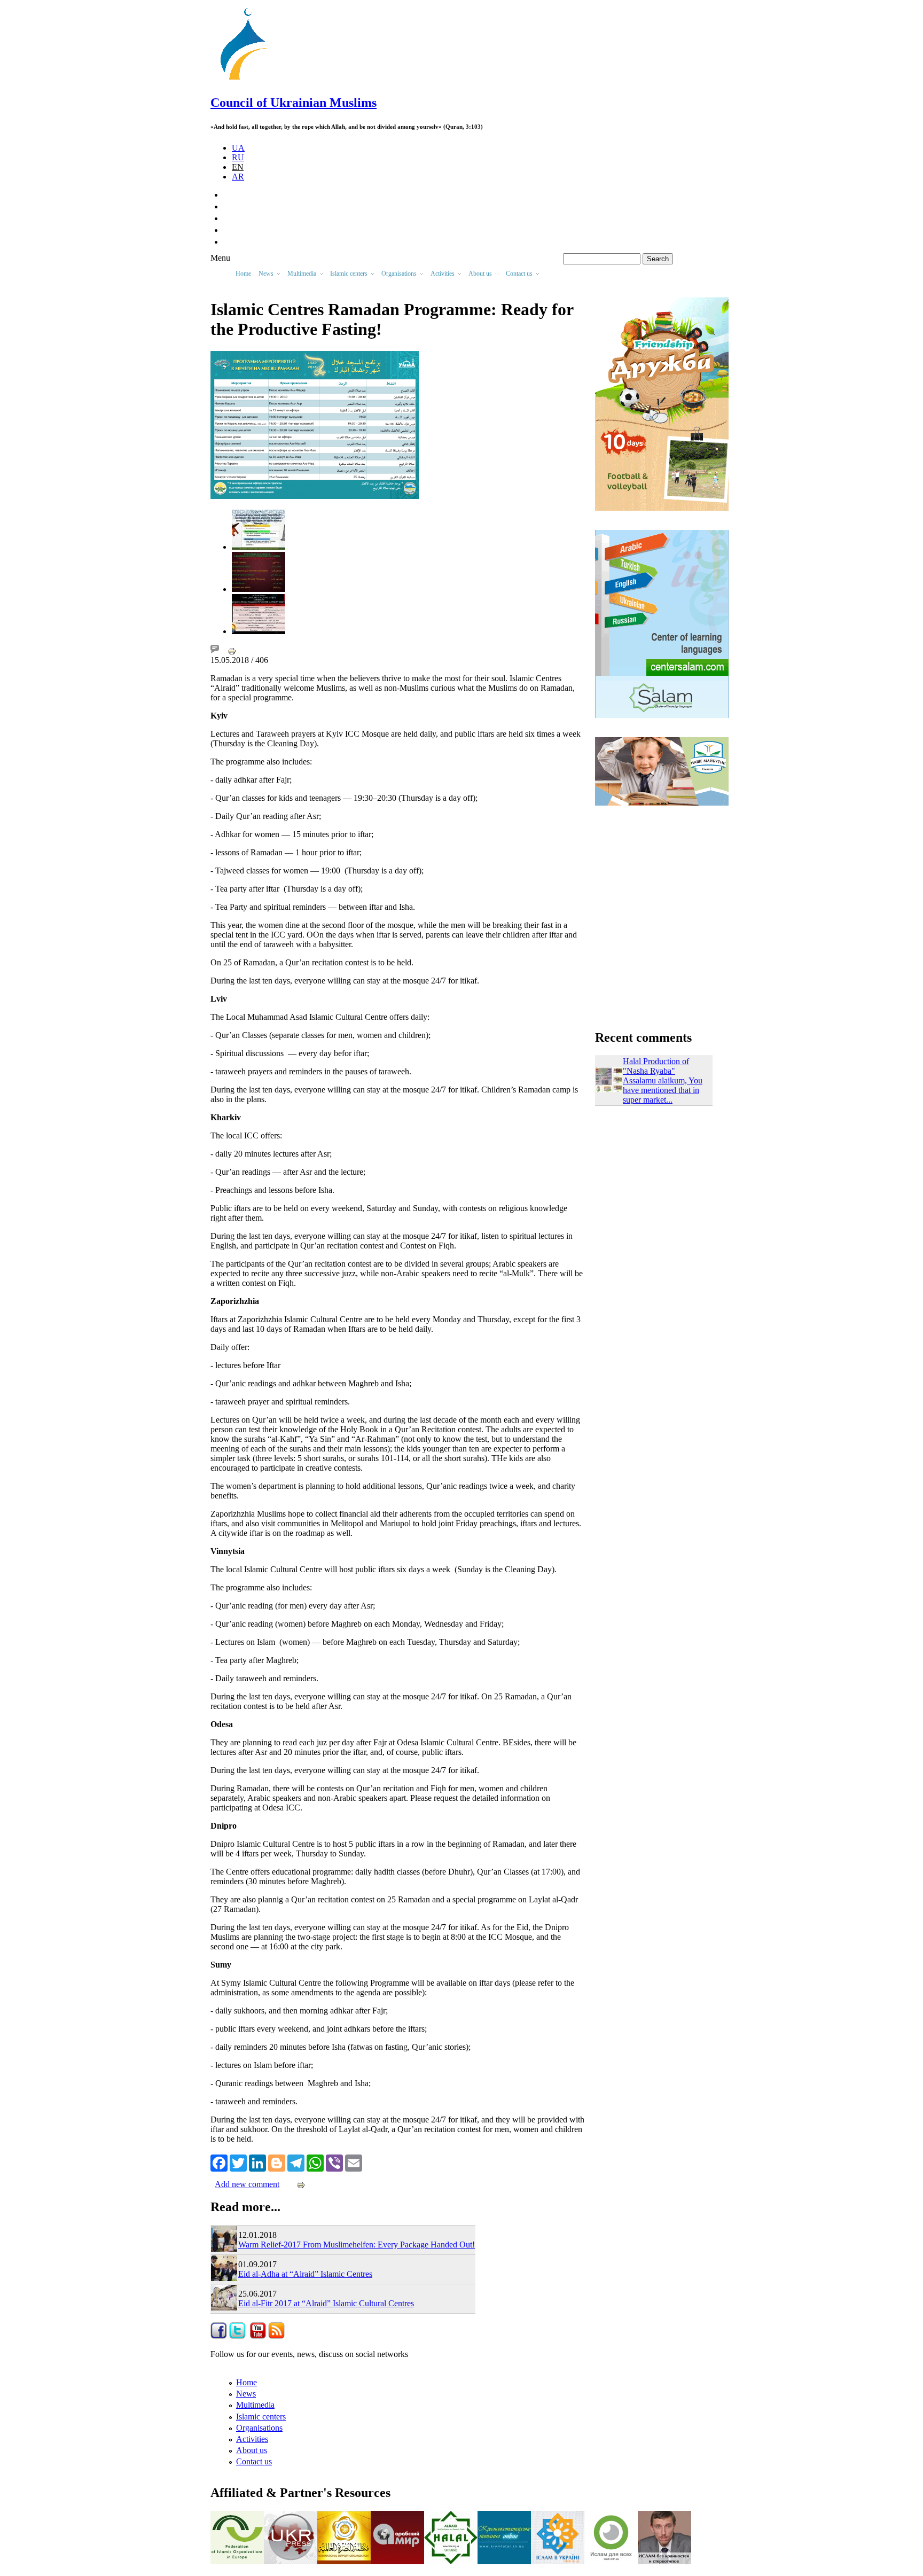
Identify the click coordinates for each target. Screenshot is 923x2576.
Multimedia (255, 2405)
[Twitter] (238, 2162)
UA (238, 148)
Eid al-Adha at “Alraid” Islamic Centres (305, 2274)
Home (243, 274)
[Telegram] (296, 2162)
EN (238, 167)
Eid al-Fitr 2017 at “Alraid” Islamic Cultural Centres (326, 2303)
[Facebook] (219, 2162)
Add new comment (247, 2184)
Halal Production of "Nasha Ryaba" (656, 1066)
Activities (252, 2439)
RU (238, 157)
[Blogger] (277, 2162)
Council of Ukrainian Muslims (294, 103)
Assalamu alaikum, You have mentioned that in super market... (663, 1090)
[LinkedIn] (257, 2162)
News (246, 2394)
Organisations (259, 2428)
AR (238, 177)
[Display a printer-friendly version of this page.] (232, 650)
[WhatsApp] (315, 2162)
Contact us (254, 2461)
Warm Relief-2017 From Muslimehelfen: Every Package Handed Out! (357, 2245)
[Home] (248, 80)
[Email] (354, 2162)
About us (252, 2450)
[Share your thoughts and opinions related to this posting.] (215, 650)
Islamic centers (261, 2417)
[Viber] (334, 2162)
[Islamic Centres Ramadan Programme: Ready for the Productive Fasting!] (259, 547)
